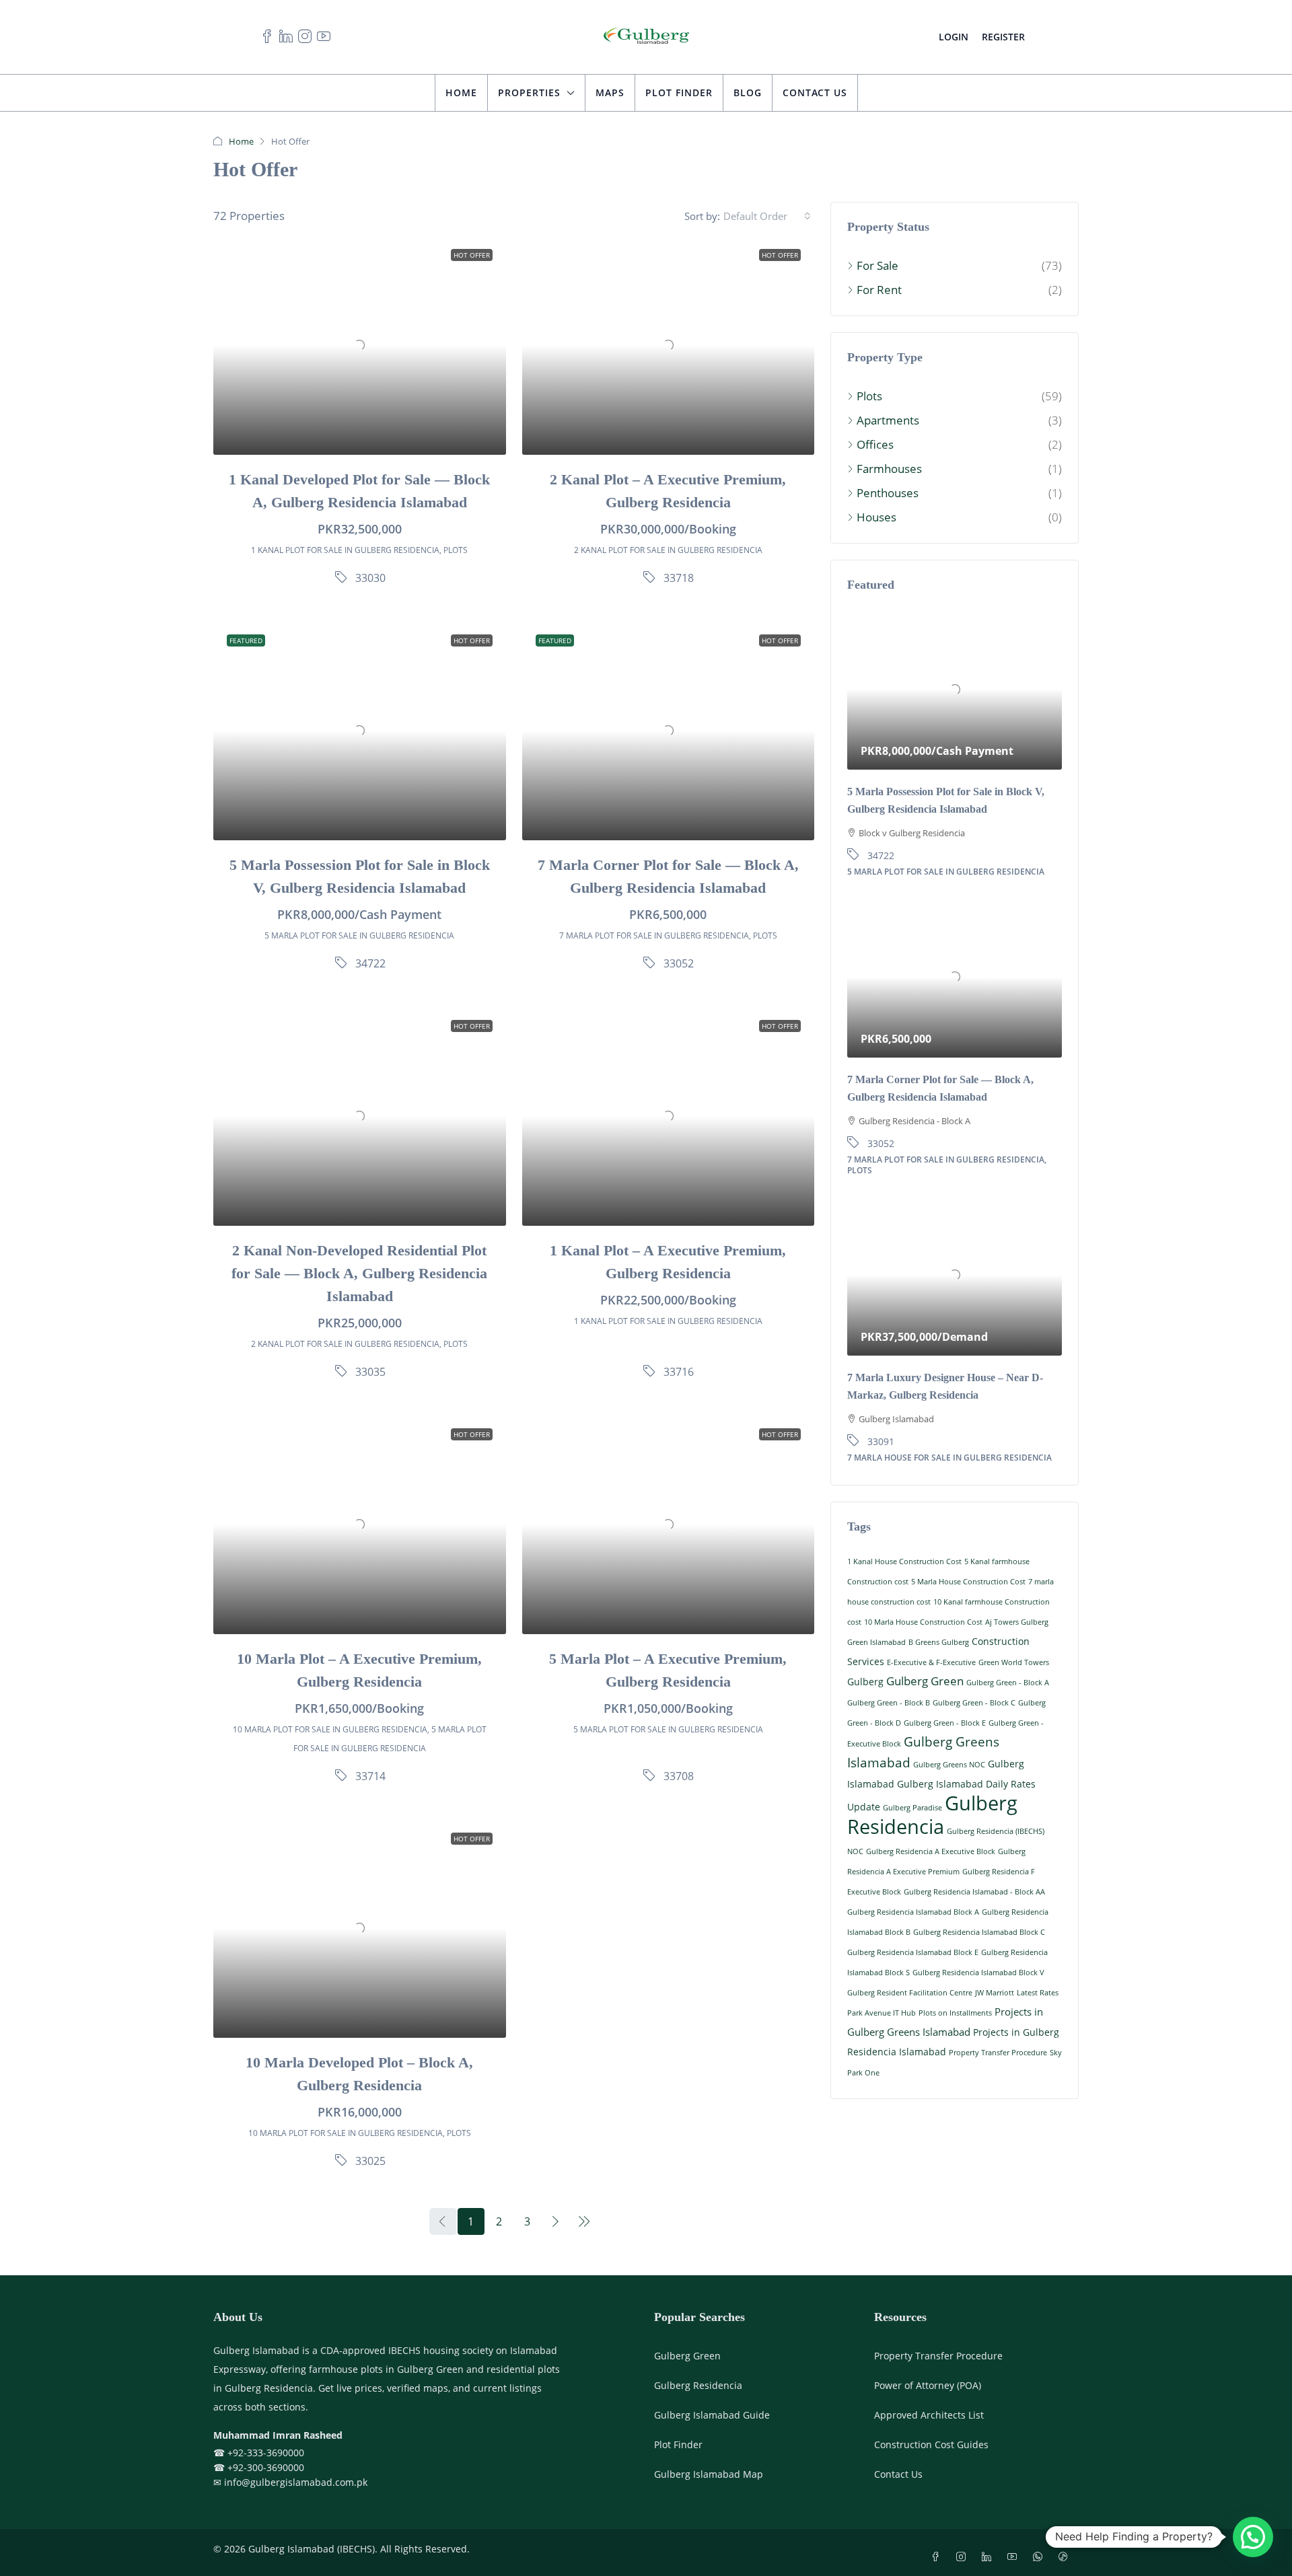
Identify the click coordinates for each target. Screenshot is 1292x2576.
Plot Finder (679, 93)
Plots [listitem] (869, 396)
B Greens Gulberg (939, 1642)
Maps (610, 93)
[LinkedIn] (989, 2558)
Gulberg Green (925, 1681)
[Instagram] (964, 2558)
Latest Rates (1038, 1993)
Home (461, 93)
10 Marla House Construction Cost (923, 1622)
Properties (529, 93)
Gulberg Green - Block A (1008, 1683)
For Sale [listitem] (877, 265)
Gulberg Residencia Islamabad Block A (913, 1912)
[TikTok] (1066, 2558)
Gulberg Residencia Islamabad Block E (913, 1952)
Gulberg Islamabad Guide (712, 2416)
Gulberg (865, 1682)
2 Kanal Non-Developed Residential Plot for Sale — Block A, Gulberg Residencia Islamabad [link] (359, 1274)
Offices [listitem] (875, 444)
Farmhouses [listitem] (889, 469)
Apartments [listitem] (888, 420)
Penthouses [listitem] (888, 493)
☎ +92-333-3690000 (259, 2454)
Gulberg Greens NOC (949, 1765)
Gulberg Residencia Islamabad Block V (978, 1973)
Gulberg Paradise (912, 1808)
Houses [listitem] (876, 517)
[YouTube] (1015, 2558)
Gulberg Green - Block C (974, 1703)
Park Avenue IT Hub (882, 2013)
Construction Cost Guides (931, 2446)
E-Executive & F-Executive (931, 1662)
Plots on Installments (955, 2013)
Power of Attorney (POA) (928, 2387)
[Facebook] (938, 2558)
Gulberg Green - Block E (945, 1723)
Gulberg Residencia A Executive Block (931, 1851)
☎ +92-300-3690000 (259, 2468)
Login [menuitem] (954, 37)
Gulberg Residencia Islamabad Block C (979, 1932)
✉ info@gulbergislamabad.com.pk (290, 2483)
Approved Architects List (929, 2416)
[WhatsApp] (1040, 2558)
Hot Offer (472, 255)
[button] (1253, 2537)
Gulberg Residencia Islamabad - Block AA (974, 1892)
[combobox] (767, 216)
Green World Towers (1014, 1662)
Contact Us (815, 93)
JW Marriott (995, 1993)
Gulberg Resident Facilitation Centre (910, 1993)
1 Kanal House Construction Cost (904, 1561)
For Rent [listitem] (879, 290)
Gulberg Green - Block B (889, 1703)
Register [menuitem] (1003, 37)
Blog (748, 93)
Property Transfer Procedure (998, 2053)
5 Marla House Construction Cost (968, 1582)
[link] (360, 345)
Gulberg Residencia (932, 1815)
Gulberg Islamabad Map (709, 2475)
